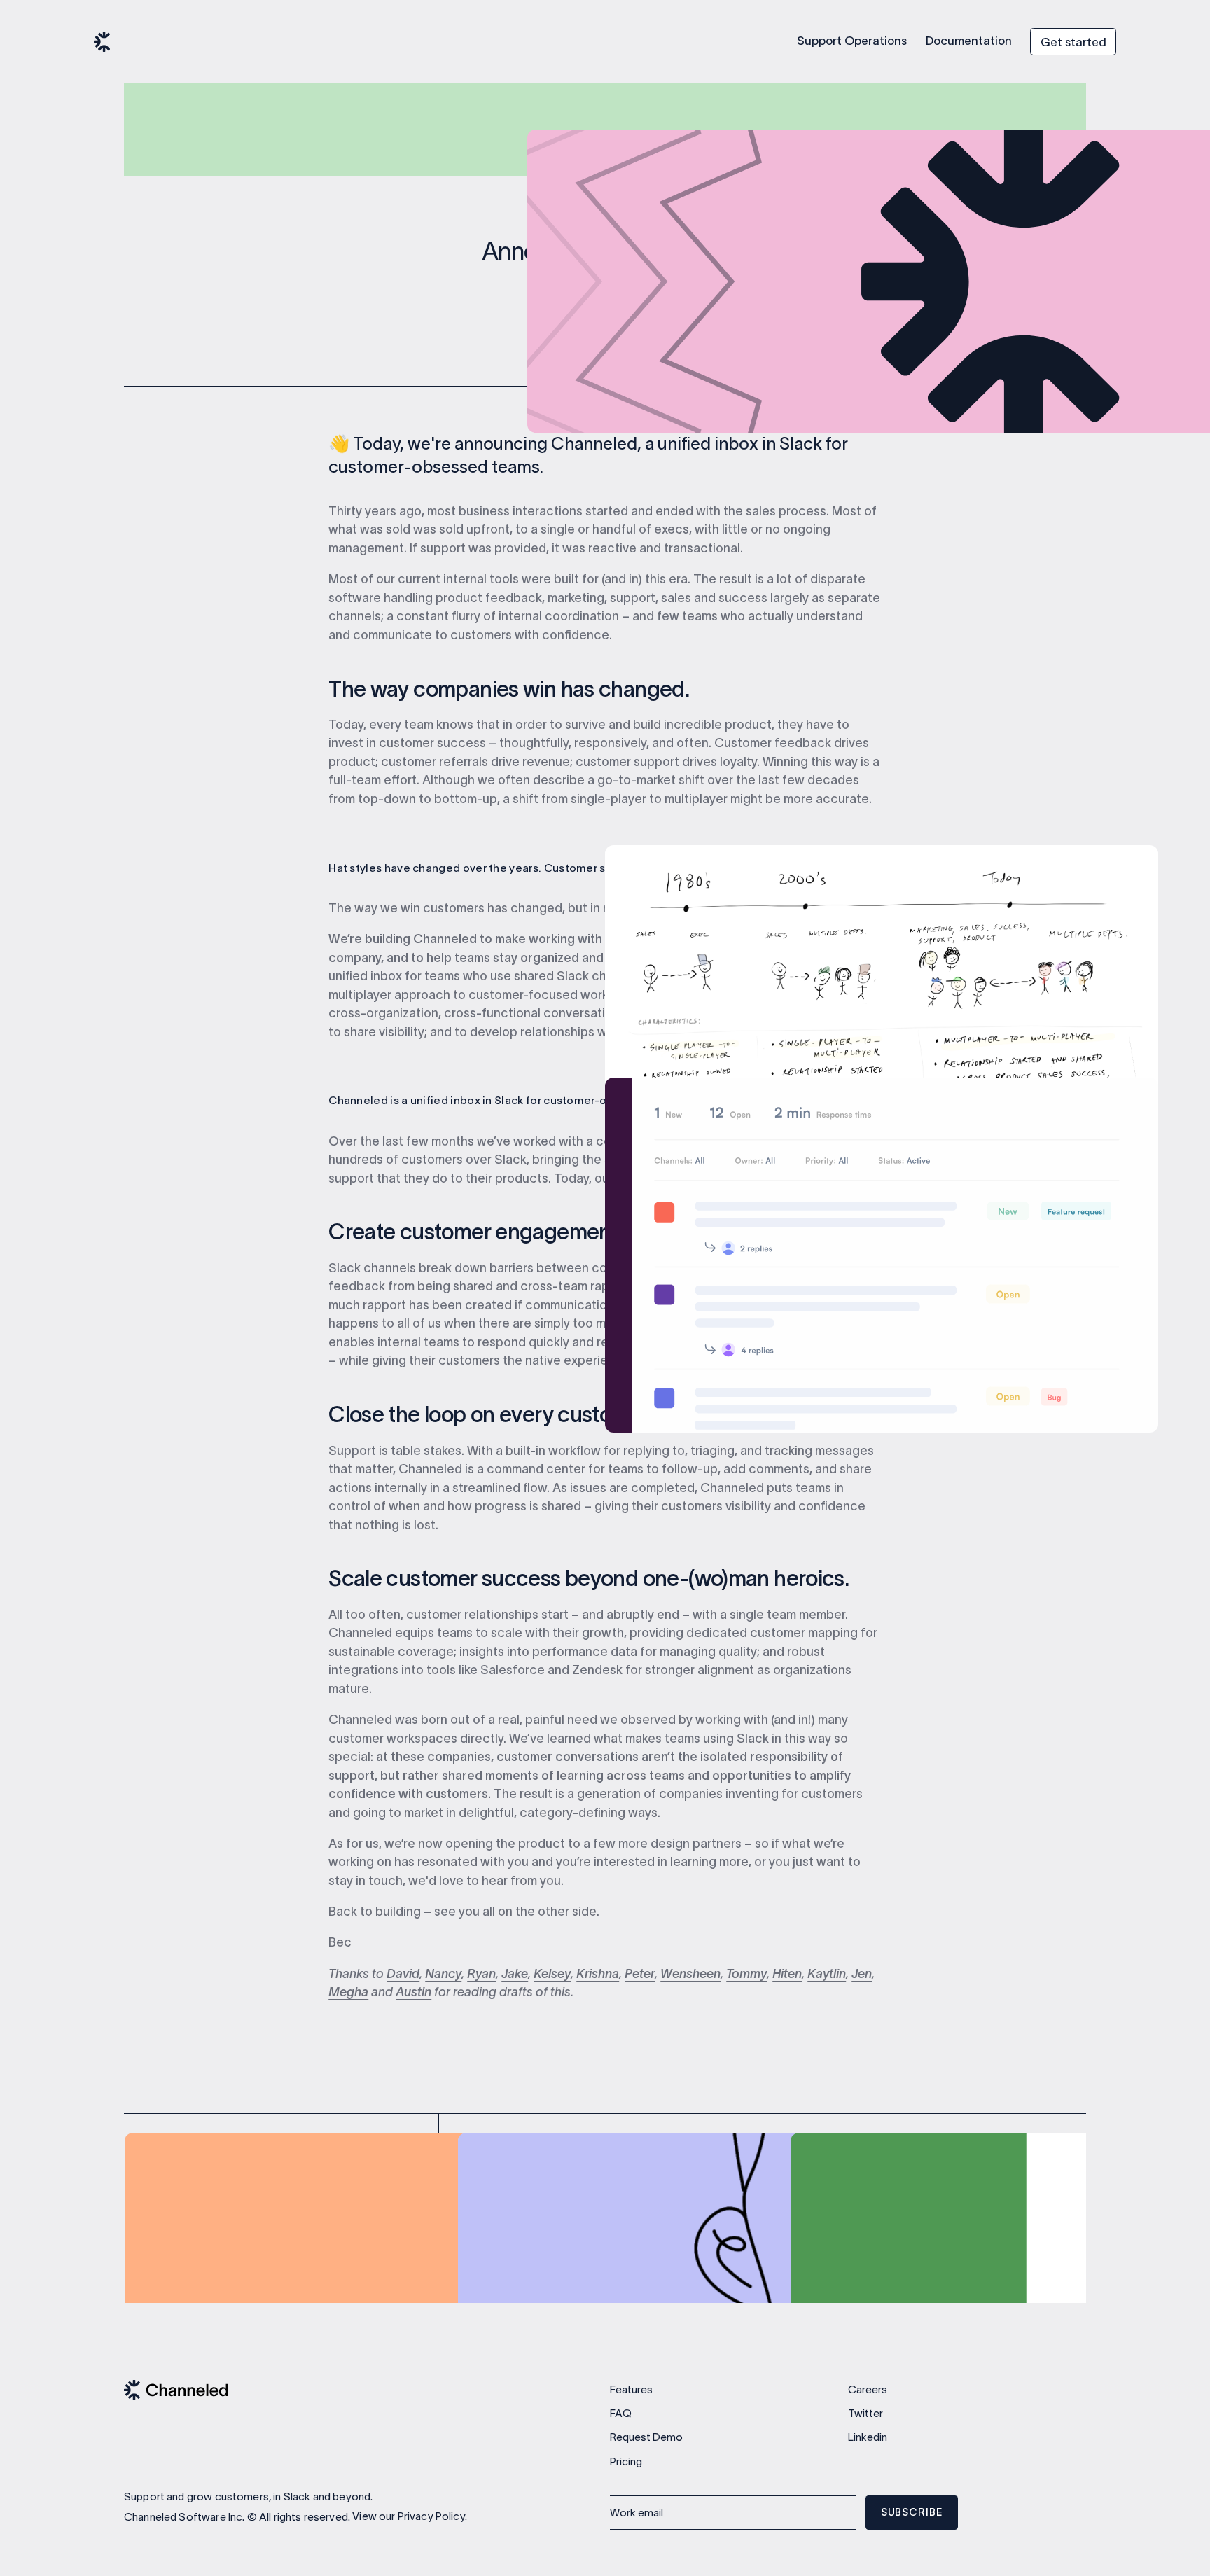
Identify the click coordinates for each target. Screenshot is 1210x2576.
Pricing (626, 2462)
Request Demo (646, 2437)
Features (631, 2389)
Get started (1073, 42)
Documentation (969, 41)
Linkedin (868, 2437)
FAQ (621, 2413)
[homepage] (102, 42)
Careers (868, 2389)
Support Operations (852, 41)
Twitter (865, 2413)
